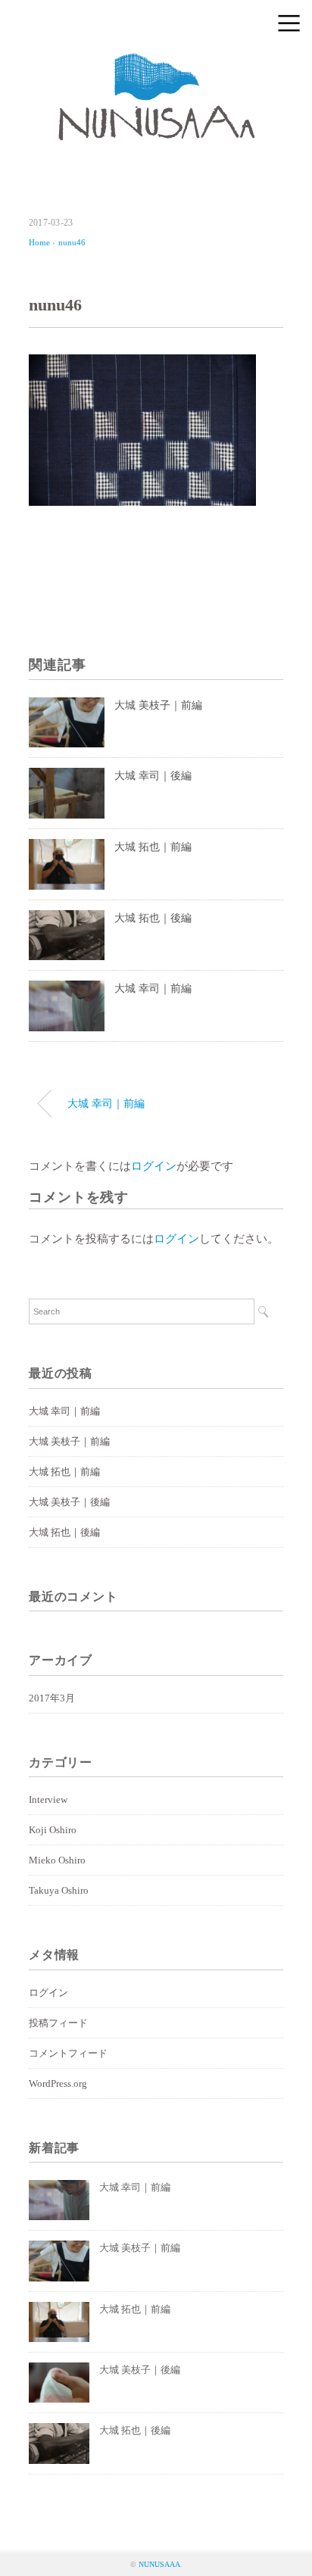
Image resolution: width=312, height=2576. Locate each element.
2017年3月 (52, 1698)
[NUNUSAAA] (156, 64)
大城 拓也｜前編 (153, 847)
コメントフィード (68, 2053)
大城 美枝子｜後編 (69, 1502)
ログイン (154, 1166)
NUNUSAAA (159, 2564)
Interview (48, 1799)
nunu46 (72, 242)
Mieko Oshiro (57, 1860)
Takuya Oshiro (59, 1890)
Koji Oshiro (53, 1830)
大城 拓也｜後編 (153, 918)
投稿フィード (58, 2023)
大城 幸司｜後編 (153, 776)
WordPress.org (58, 2083)
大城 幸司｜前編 (153, 989)
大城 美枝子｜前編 (158, 705)
